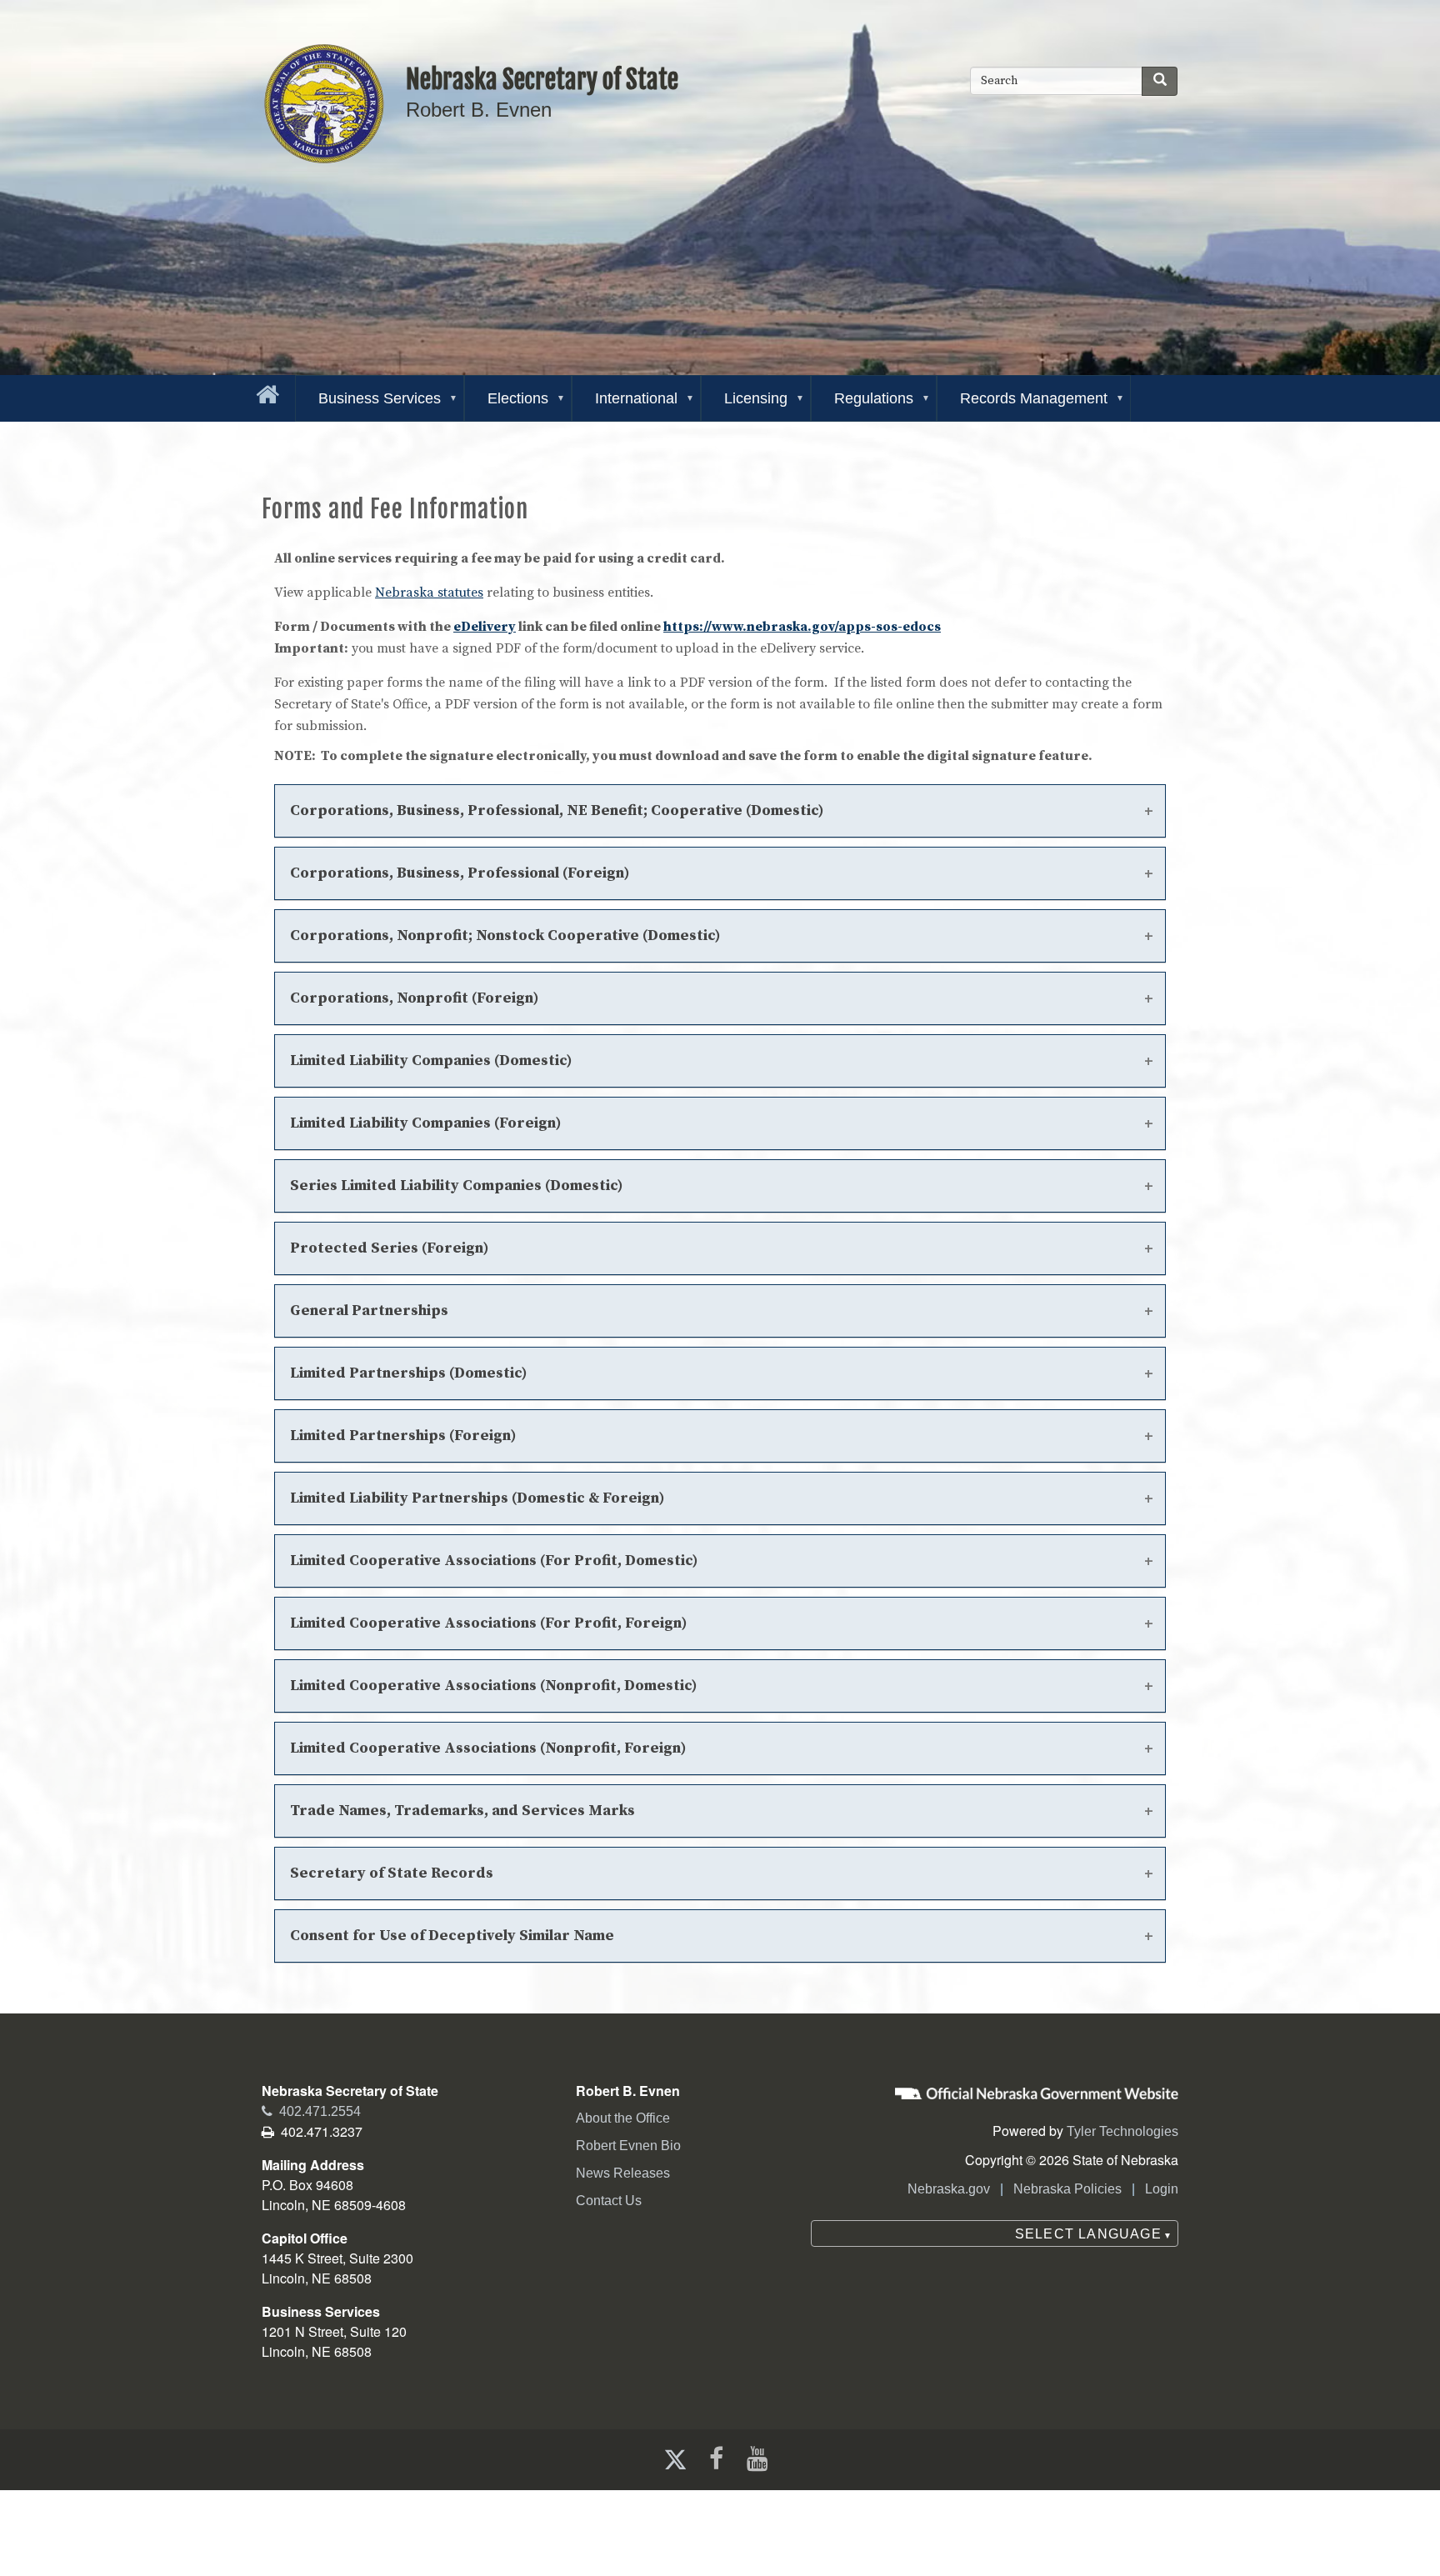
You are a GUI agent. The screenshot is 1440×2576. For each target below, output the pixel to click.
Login (1162, 2189)
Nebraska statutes (429, 593)
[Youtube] (761, 2459)
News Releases (623, 2173)
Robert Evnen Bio (628, 2146)
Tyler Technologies (1122, 2131)
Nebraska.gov (949, 2189)
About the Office (623, 2118)
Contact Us (609, 2201)
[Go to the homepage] (264, 391)
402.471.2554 (311, 2111)
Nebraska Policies (1067, 2189)
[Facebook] (715, 2459)
